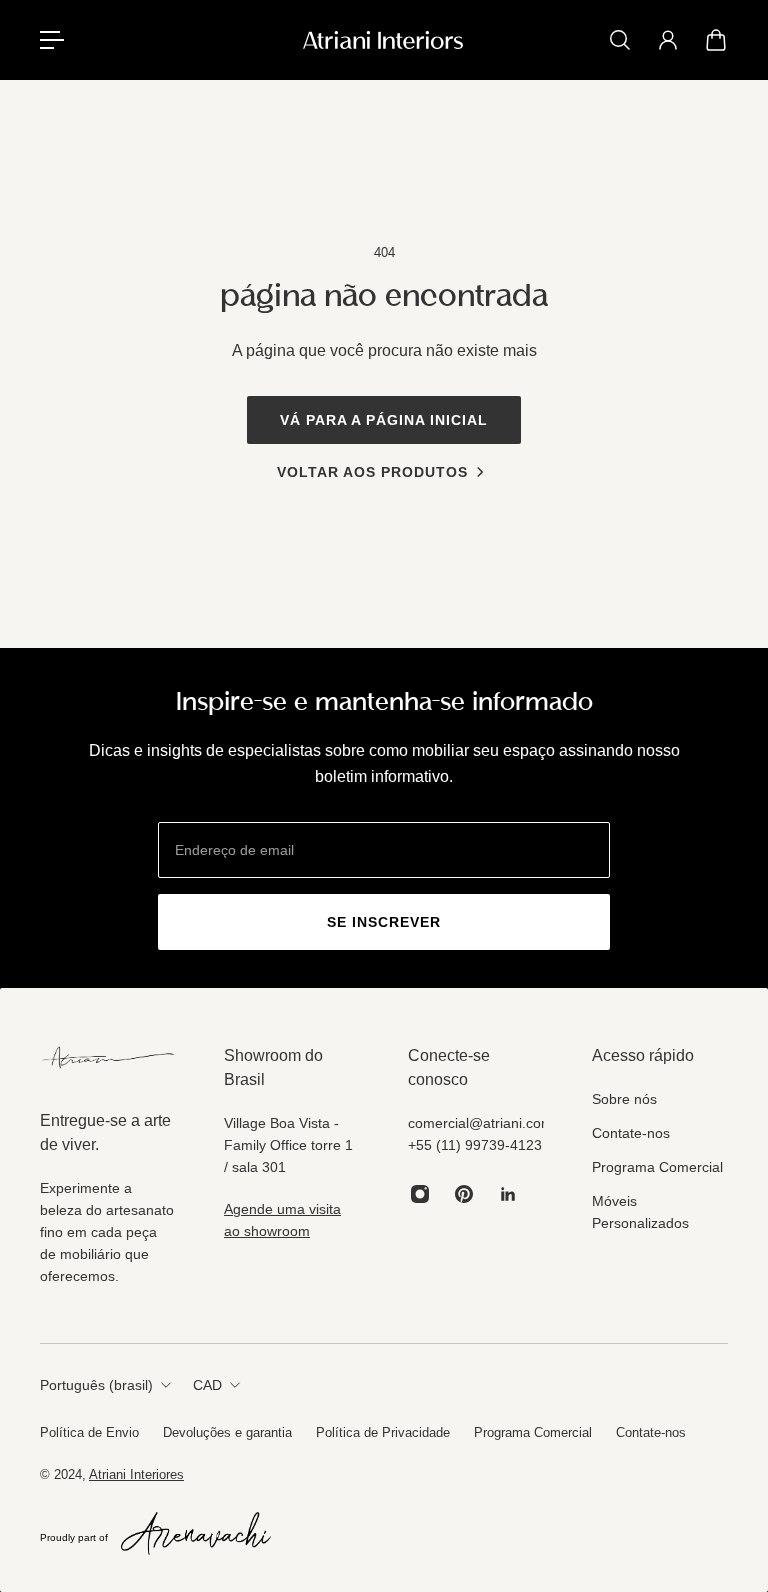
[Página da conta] (668, 40)
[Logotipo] (383, 40)
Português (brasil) (96, 1385)
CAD (207, 1385)
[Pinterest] (464, 1194)
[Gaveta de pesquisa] (620, 40)
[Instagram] (420, 1194)
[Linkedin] (508, 1194)
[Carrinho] (716, 40)
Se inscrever (384, 922)
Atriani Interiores (136, 1474)
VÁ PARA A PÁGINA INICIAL (384, 420)
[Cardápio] (52, 40)
